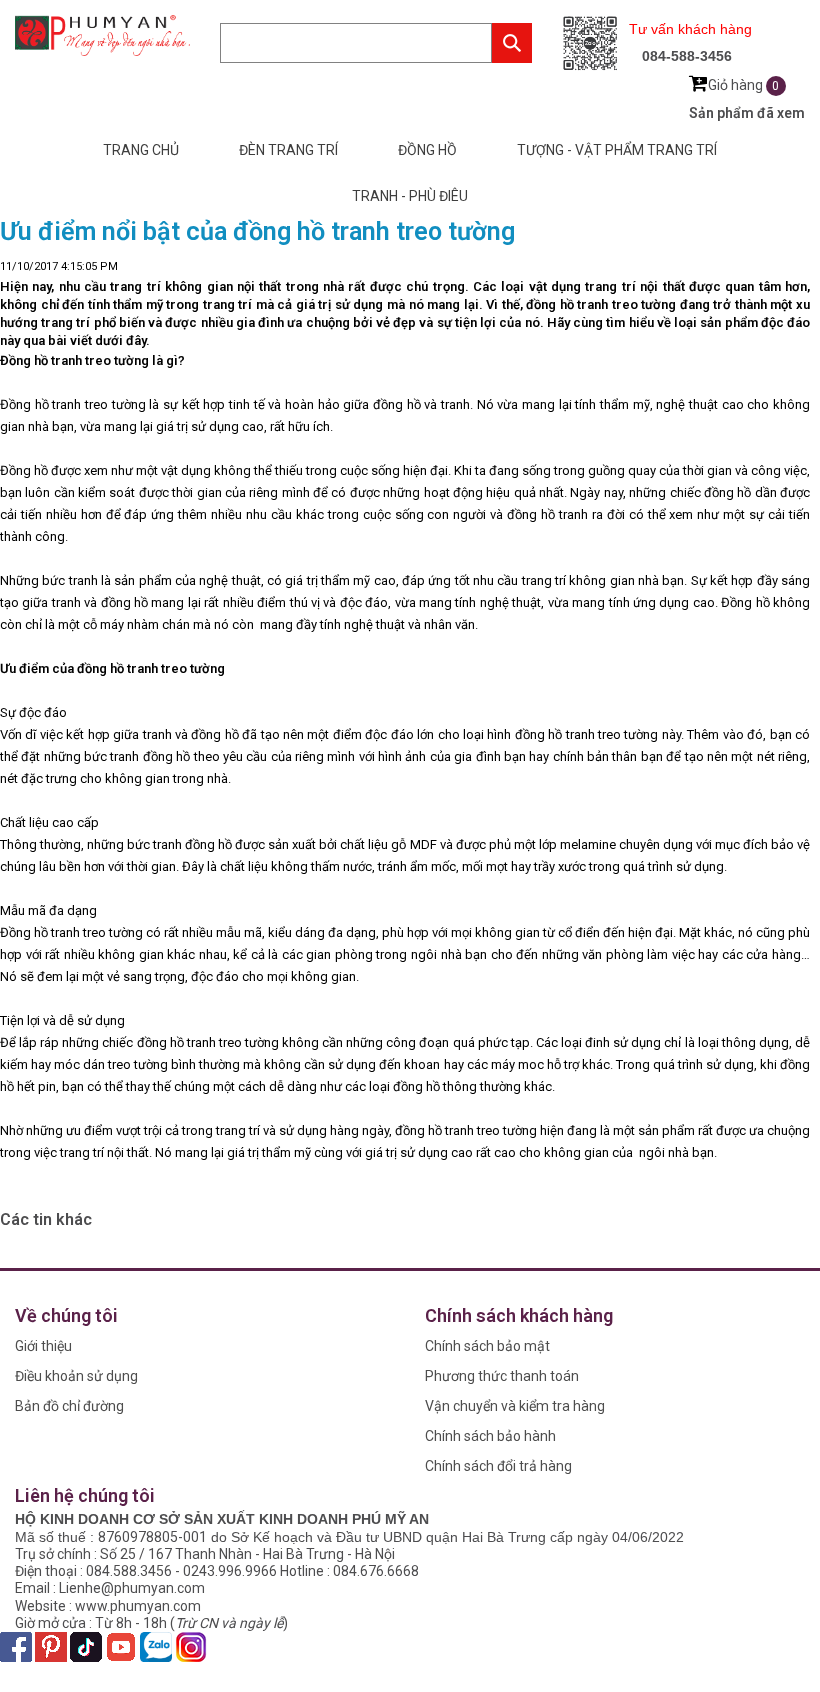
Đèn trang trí (288, 150)
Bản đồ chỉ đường (69, 1406)
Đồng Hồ (427, 150)
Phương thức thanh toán (502, 1376)
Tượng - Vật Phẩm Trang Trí (617, 150)
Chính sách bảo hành (490, 1436)
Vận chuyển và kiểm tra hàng (515, 1406)
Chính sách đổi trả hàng (498, 1466)
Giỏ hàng (744, 85)
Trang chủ (141, 150)
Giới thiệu (43, 1346)
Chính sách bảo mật (487, 1346)
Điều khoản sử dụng (76, 1376)
